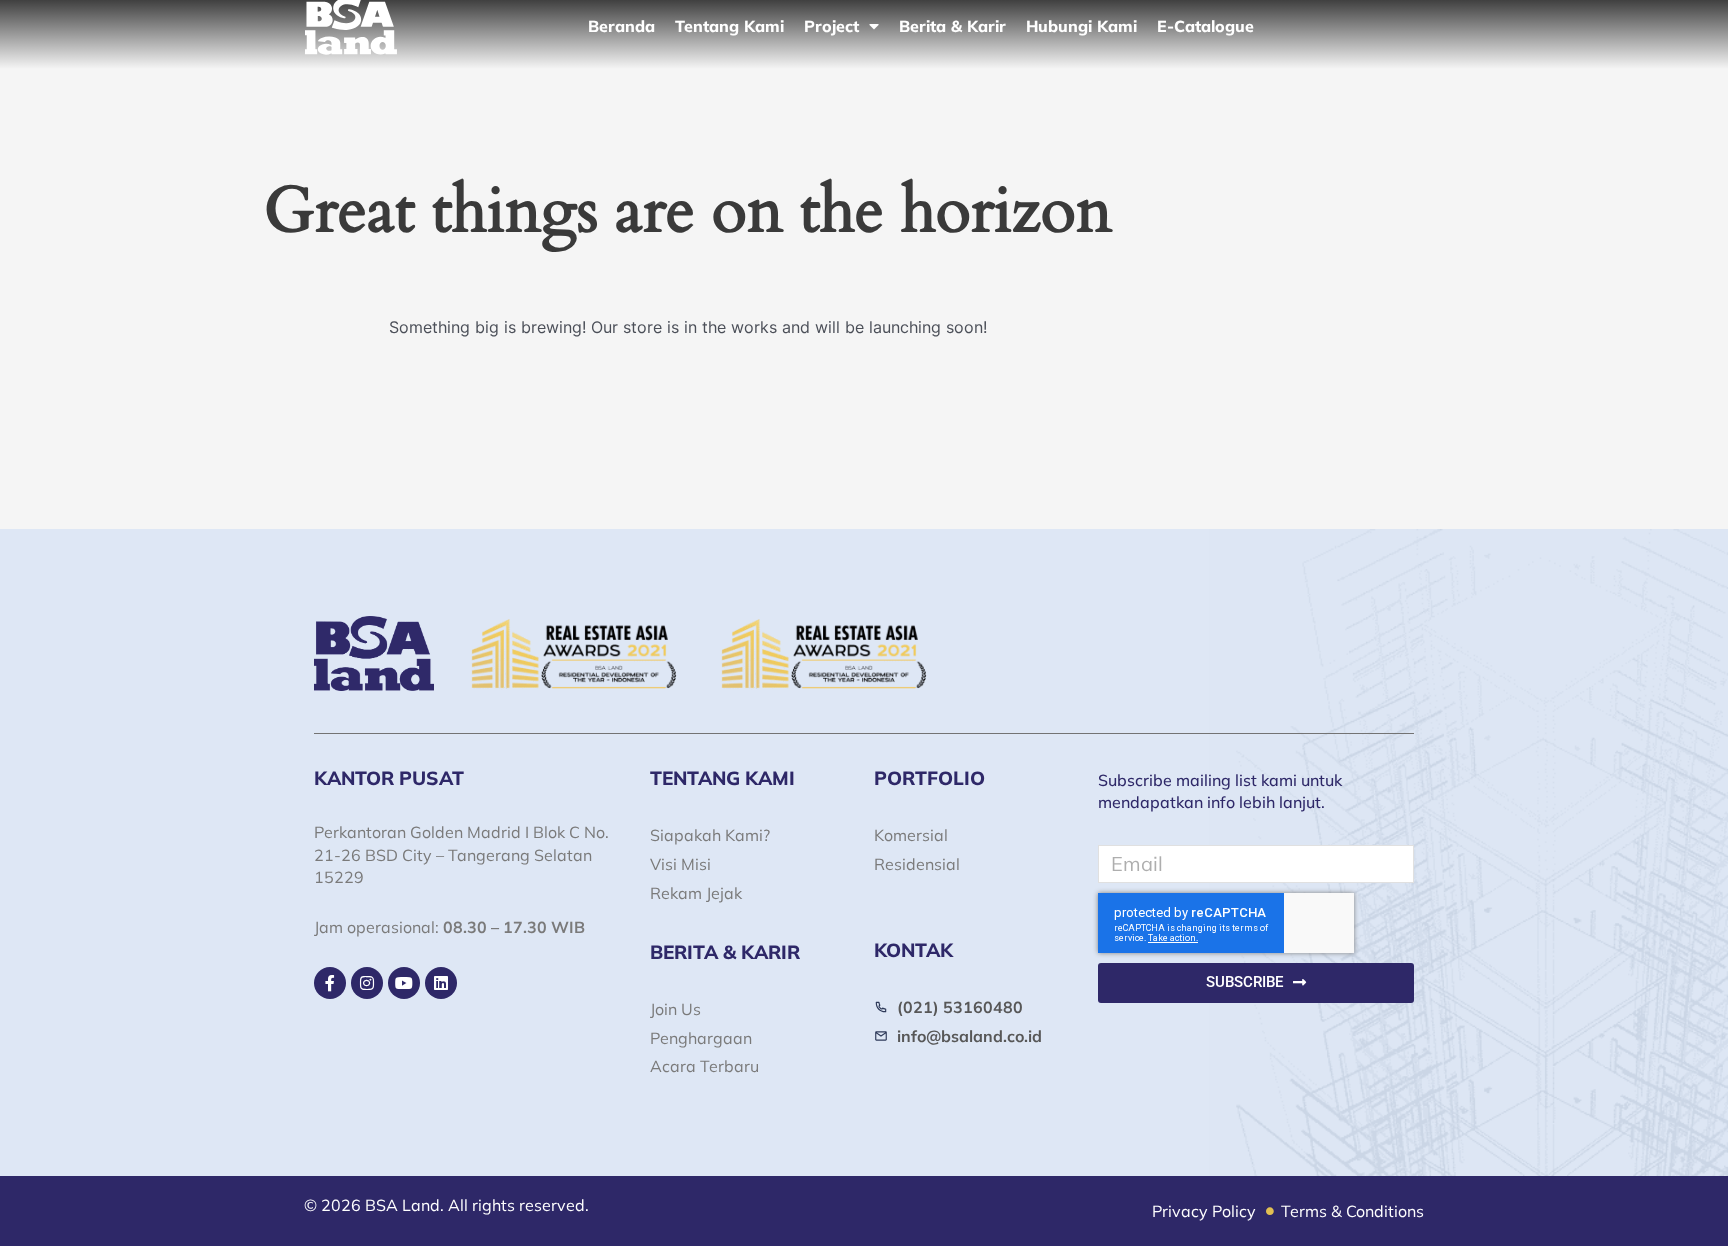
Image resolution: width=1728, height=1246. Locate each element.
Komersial (911, 835)
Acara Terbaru (704, 1066)
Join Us (675, 1009)
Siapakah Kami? (710, 835)
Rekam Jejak (696, 893)
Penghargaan (701, 1038)
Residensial (917, 864)
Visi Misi (680, 864)
